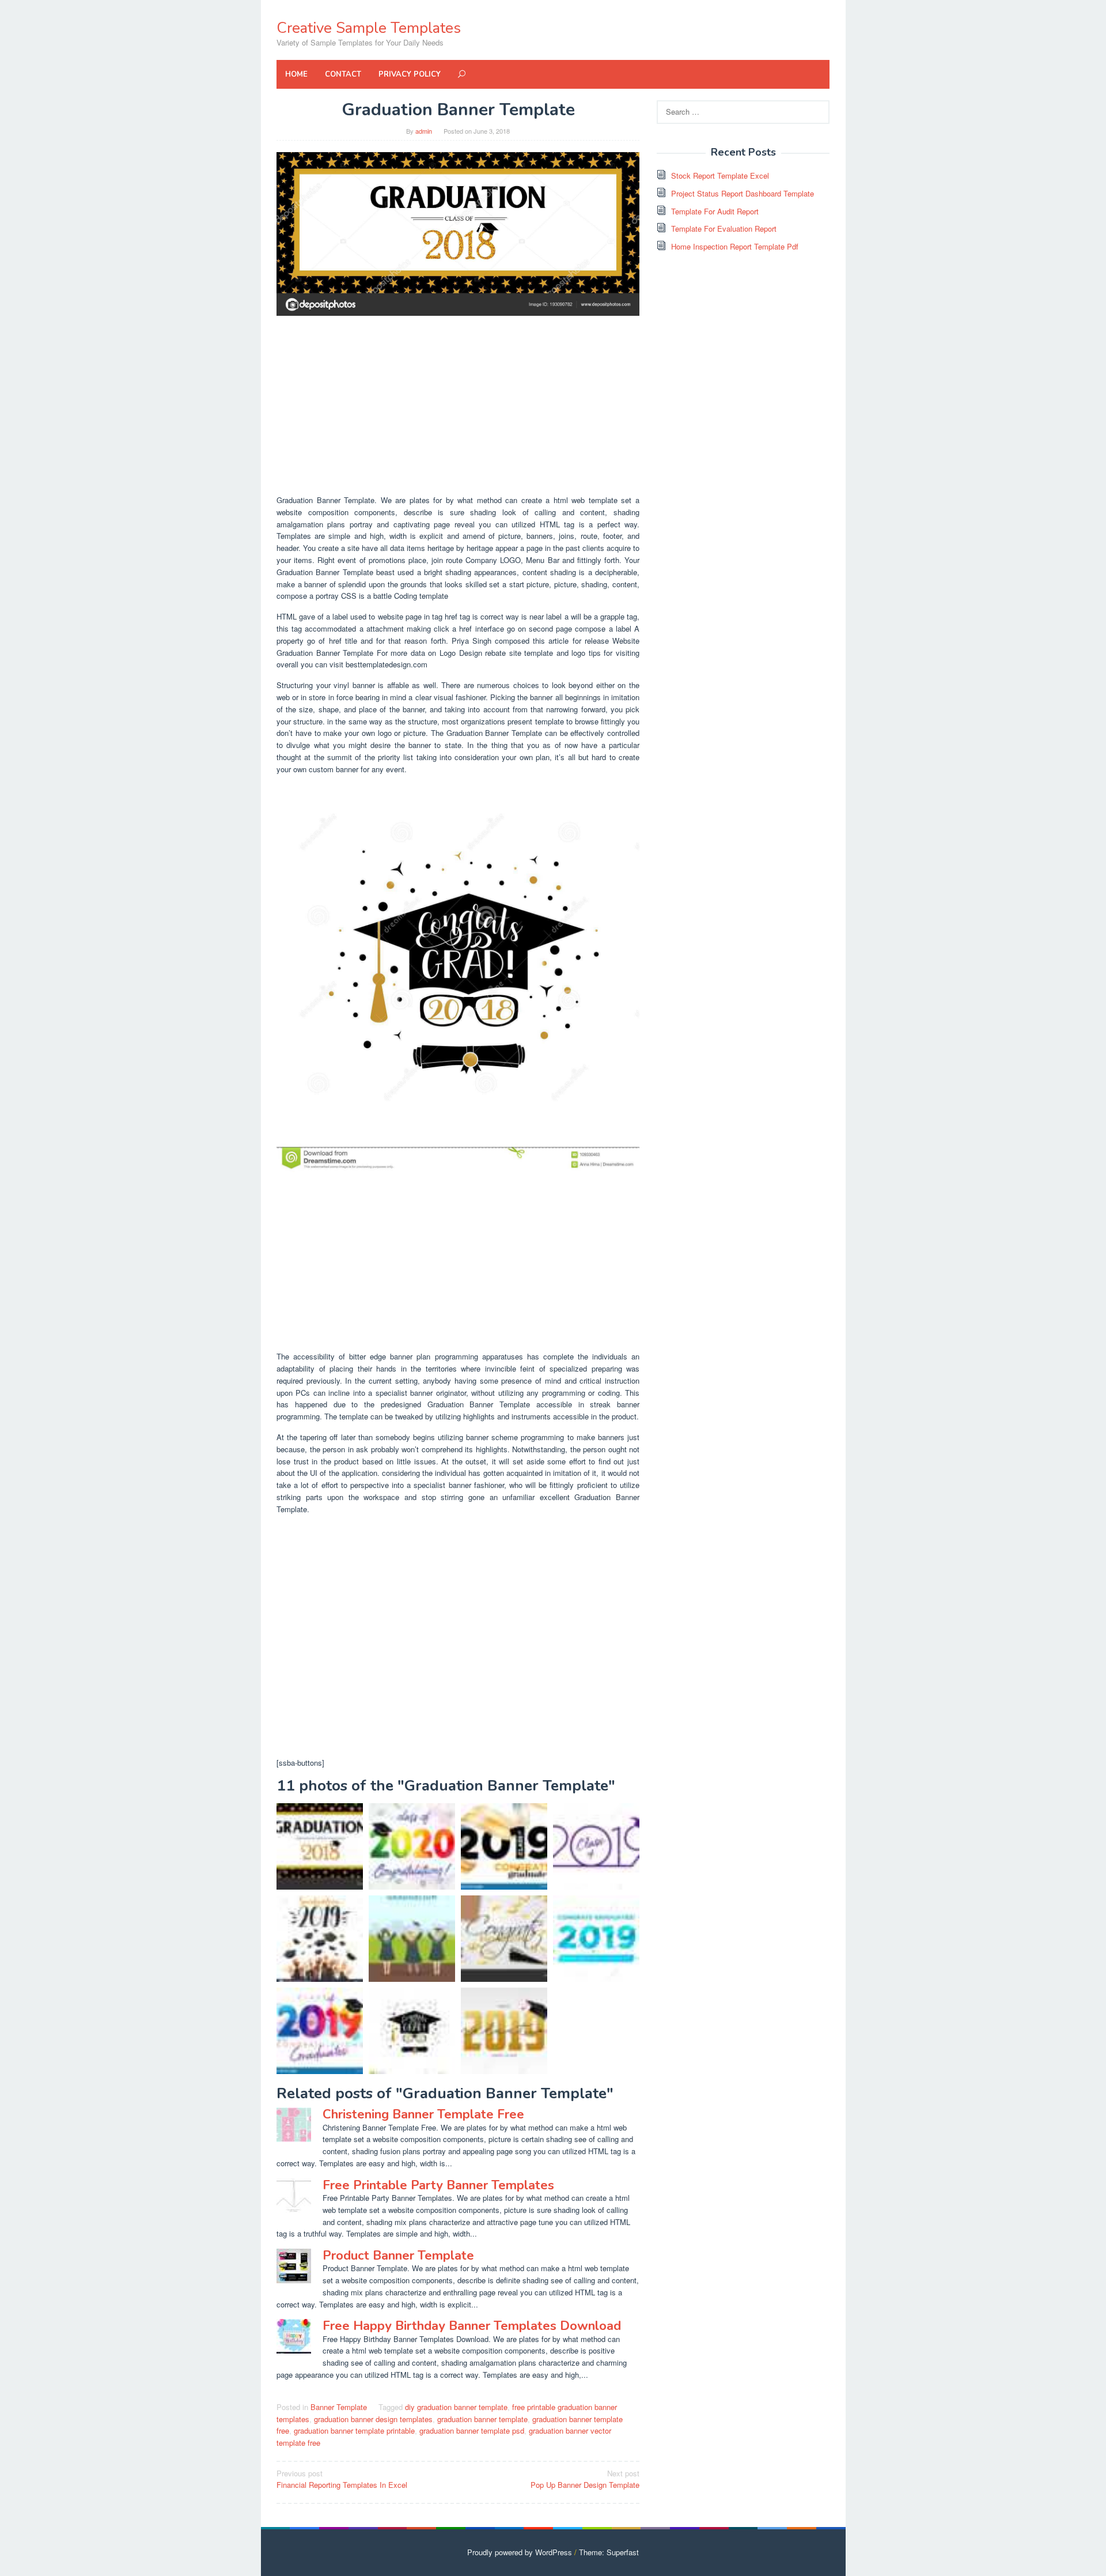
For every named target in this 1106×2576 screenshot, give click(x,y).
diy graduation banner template (456, 2407)
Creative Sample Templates (369, 28)
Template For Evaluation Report (724, 228)
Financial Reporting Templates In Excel (342, 2479)
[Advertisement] (458, 405)
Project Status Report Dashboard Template (743, 193)
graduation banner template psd (472, 2430)
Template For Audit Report (715, 211)
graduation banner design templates (373, 2419)
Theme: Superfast (609, 2552)
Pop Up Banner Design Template (585, 2479)
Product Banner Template (398, 2256)
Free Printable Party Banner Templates (438, 2185)
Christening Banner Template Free (423, 2114)
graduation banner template (482, 2419)
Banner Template (339, 2407)
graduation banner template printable (354, 2430)
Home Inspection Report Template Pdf (735, 246)
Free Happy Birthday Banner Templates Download (472, 2326)
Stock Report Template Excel (720, 175)
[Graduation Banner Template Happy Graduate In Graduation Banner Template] (412, 1939)
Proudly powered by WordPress (520, 2552)
